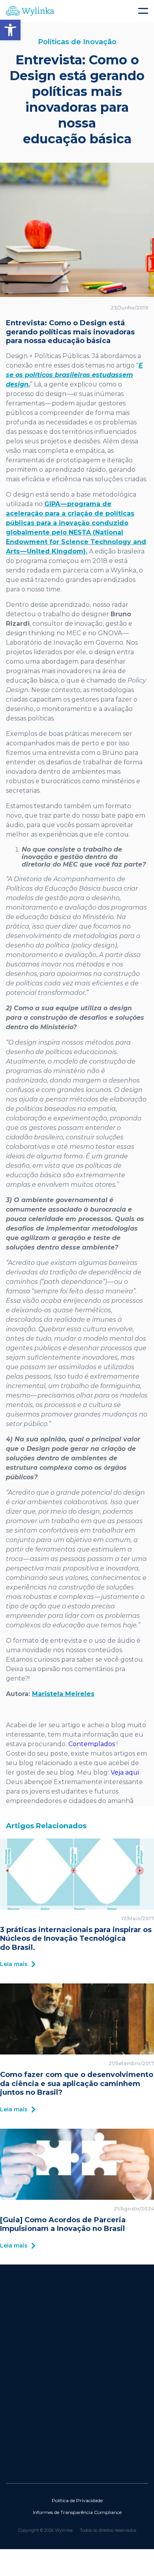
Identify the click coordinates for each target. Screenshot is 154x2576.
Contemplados (92, 1744)
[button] (10, 30)
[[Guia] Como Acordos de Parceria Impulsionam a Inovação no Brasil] (77, 2164)
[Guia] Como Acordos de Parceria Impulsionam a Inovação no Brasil (63, 2224)
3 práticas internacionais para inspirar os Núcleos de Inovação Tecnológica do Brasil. (76, 1938)
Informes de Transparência (63, 2512)
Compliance (108, 2512)
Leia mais (14, 1964)
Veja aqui (125, 1772)
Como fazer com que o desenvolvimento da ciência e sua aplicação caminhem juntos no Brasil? (77, 2084)
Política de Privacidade (77, 2500)
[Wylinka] (77, 11)
